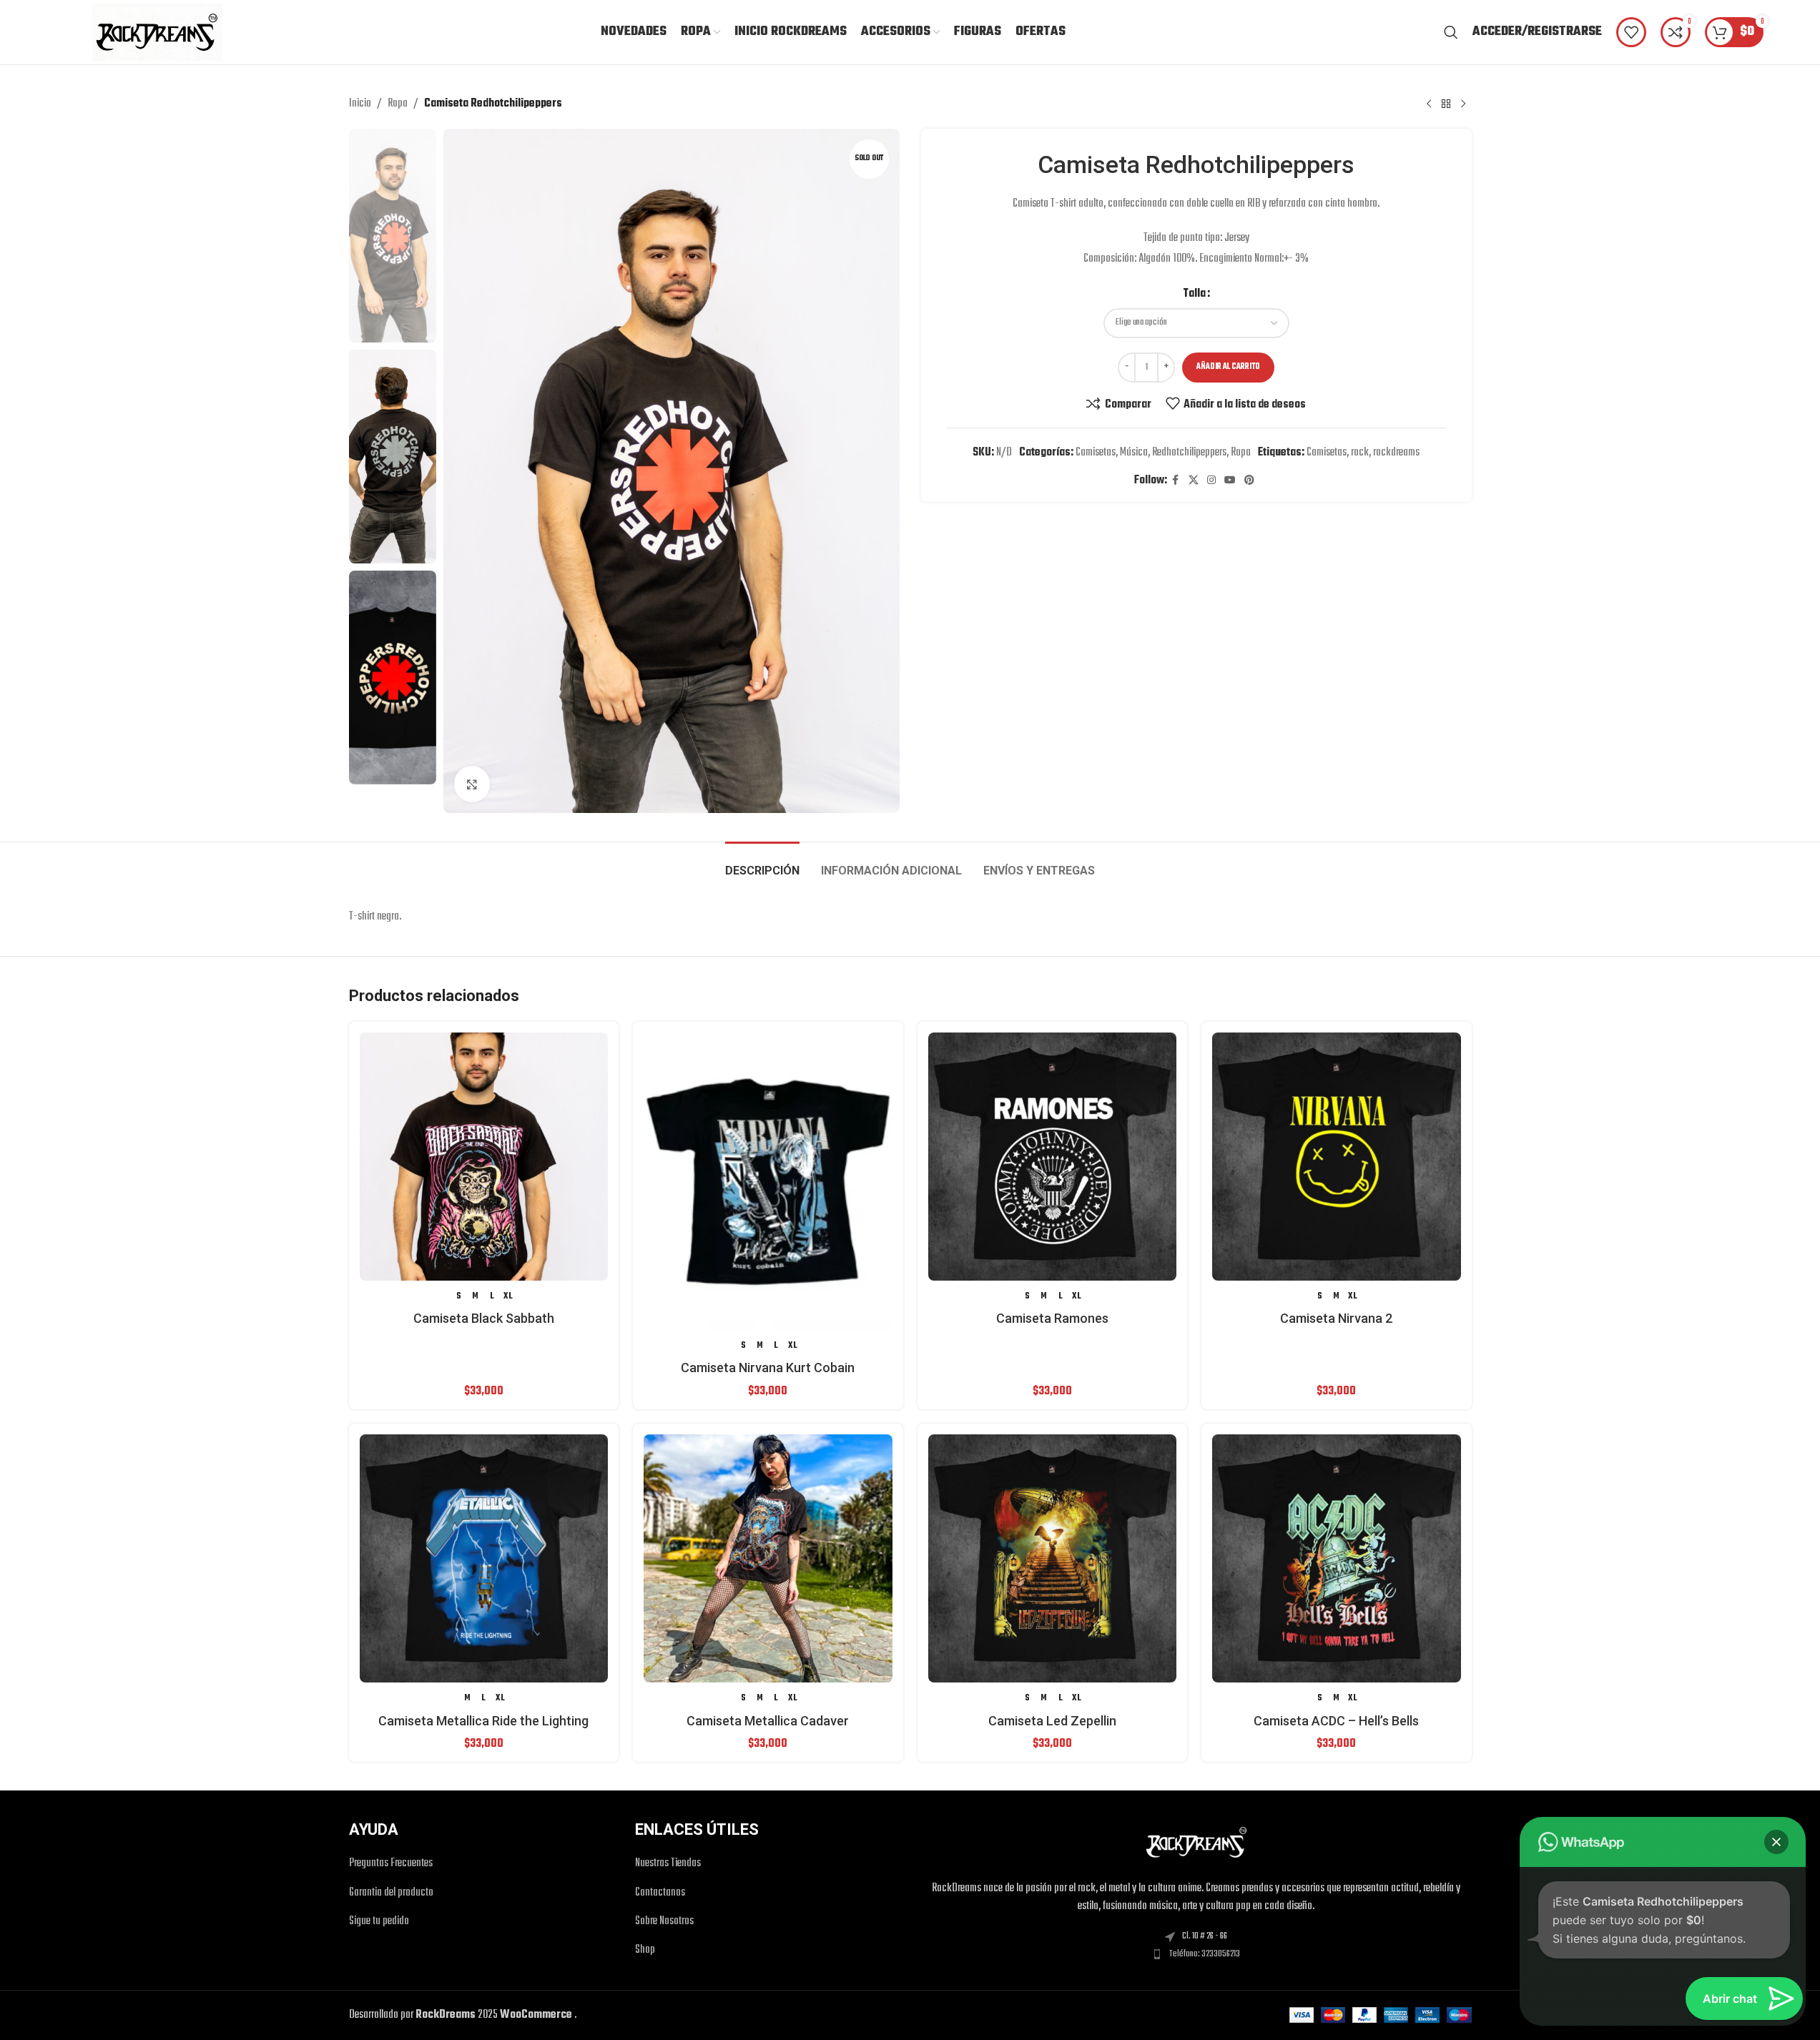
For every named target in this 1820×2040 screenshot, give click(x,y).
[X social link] (1194, 481)
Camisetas (1096, 453)
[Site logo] (157, 32)
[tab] (762, 863)
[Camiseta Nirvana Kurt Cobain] (768, 1181)
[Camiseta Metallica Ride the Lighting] (484, 1559)
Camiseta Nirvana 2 (1336, 1318)
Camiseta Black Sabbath (484, 1318)
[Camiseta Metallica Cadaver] (768, 1559)
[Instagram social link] (1211, 481)
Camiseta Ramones (1052, 1318)
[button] (1776, 1842)
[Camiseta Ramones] (1053, 1157)
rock (1360, 453)
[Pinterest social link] (1249, 481)
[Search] (1451, 32)
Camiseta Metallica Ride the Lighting (483, 1721)
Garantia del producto (391, 1893)
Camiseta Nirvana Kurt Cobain (768, 1368)
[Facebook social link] (1176, 481)
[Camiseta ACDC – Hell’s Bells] (1337, 1559)
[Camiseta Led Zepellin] (1053, 1559)
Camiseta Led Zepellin (1052, 1721)
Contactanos (660, 1893)
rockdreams (1396, 453)
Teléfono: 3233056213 (1205, 1954)
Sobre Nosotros (664, 1922)
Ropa (398, 104)
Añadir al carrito (1228, 367)
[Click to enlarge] (472, 784)
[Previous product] (1429, 104)
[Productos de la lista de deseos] (1631, 32)
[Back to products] (1446, 104)
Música (1134, 453)
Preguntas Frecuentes (391, 1864)
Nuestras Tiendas (668, 1864)
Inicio (360, 104)
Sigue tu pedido (379, 1922)
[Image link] (1196, 1843)
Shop (645, 1950)
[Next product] (1463, 104)
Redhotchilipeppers (1189, 453)
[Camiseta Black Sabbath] (484, 1157)
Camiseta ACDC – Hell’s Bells (1336, 1721)
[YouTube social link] (1230, 481)
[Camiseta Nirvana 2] (1337, 1157)
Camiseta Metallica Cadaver (768, 1721)
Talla (1194, 294)
